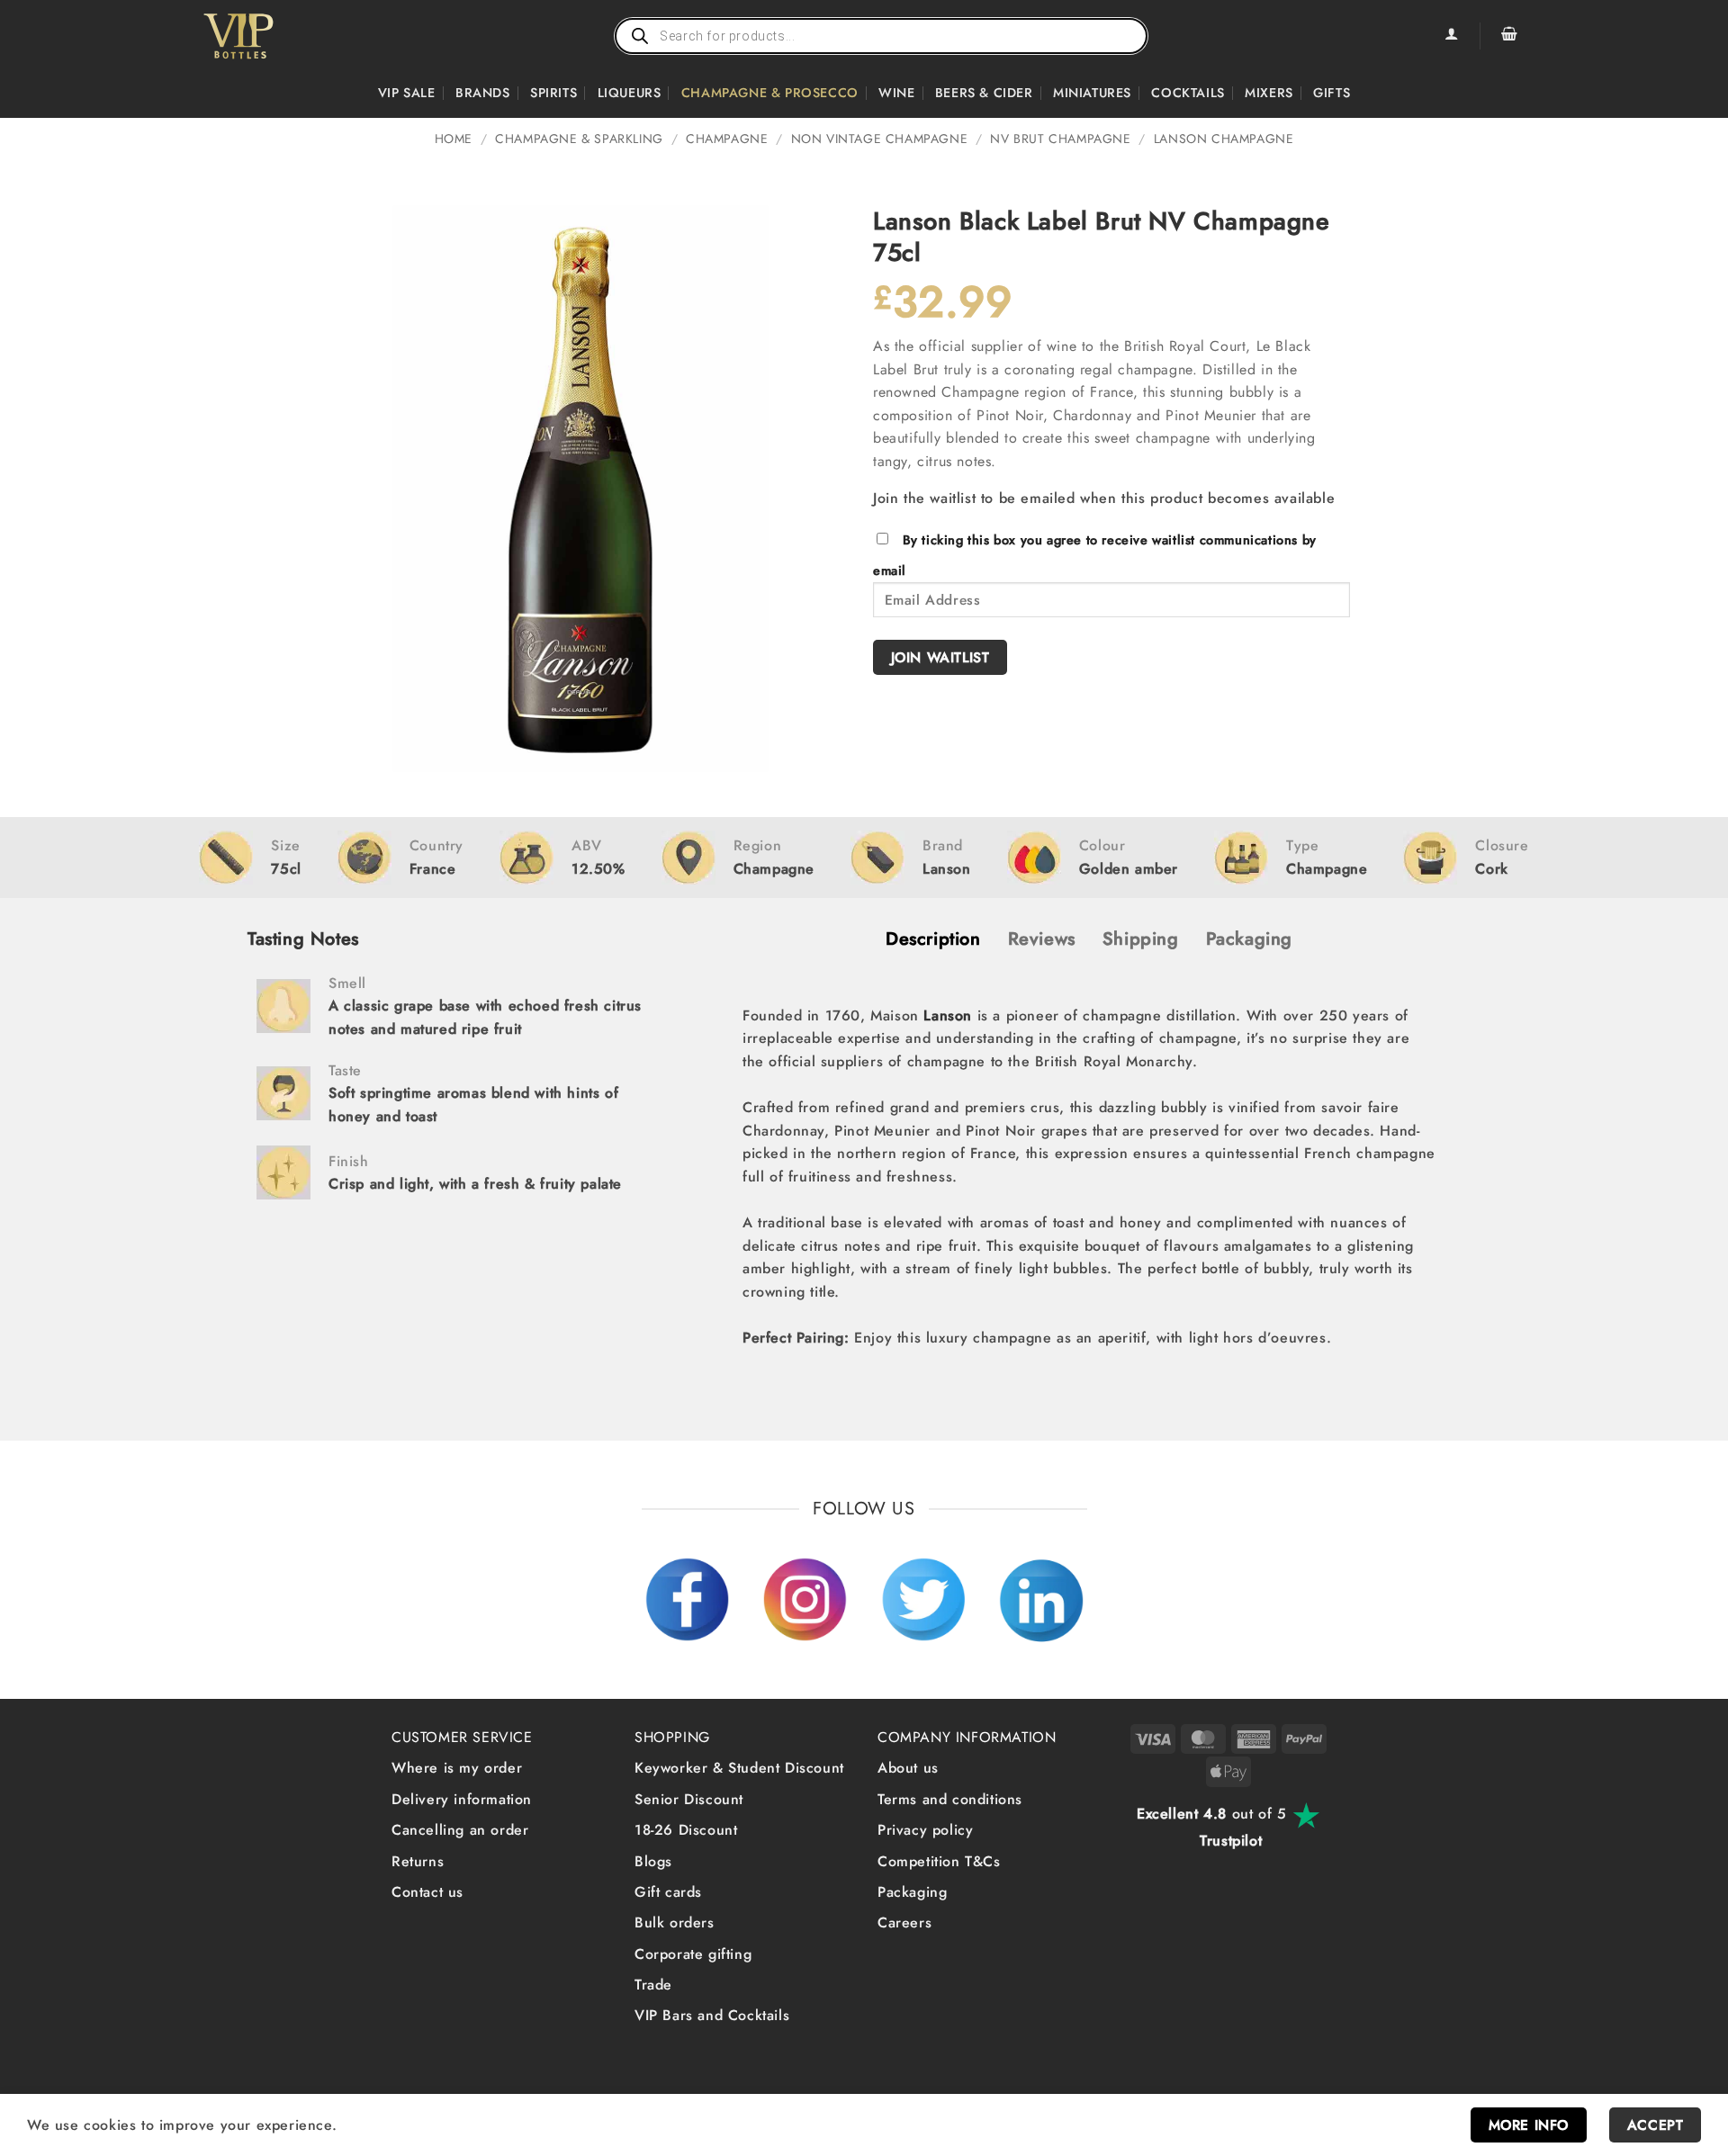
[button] (1509, 36)
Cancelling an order (460, 1830)
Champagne (727, 139)
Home (454, 139)
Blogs (653, 1861)
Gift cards (668, 1892)
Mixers (1269, 93)
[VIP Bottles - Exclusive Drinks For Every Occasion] (278, 36)
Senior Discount (689, 1799)
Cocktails (1188, 93)
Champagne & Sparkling (579, 139)
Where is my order (457, 1768)
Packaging (912, 1892)
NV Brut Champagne (1060, 139)
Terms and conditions (950, 1799)
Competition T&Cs (939, 1861)
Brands (483, 93)
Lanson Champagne (1224, 139)
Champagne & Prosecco (770, 93)
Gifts (1332, 93)
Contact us (427, 1892)
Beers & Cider (984, 93)
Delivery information (462, 1799)
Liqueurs (630, 93)
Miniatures (1092, 93)
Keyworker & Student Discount (739, 1768)
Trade (653, 1985)
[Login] (1451, 36)
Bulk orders (675, 1922)
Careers (904, 1922)
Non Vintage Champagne (880, 139)
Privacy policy (925, 1830)
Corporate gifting (693, 1954)
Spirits (553, 93)
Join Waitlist (940, 657)
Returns (418, 1861)
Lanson (948, 1015)
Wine (896, 93)
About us (908, 1768)
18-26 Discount (686, 1830)
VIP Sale (407, 93)
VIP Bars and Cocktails (712, 2015)
